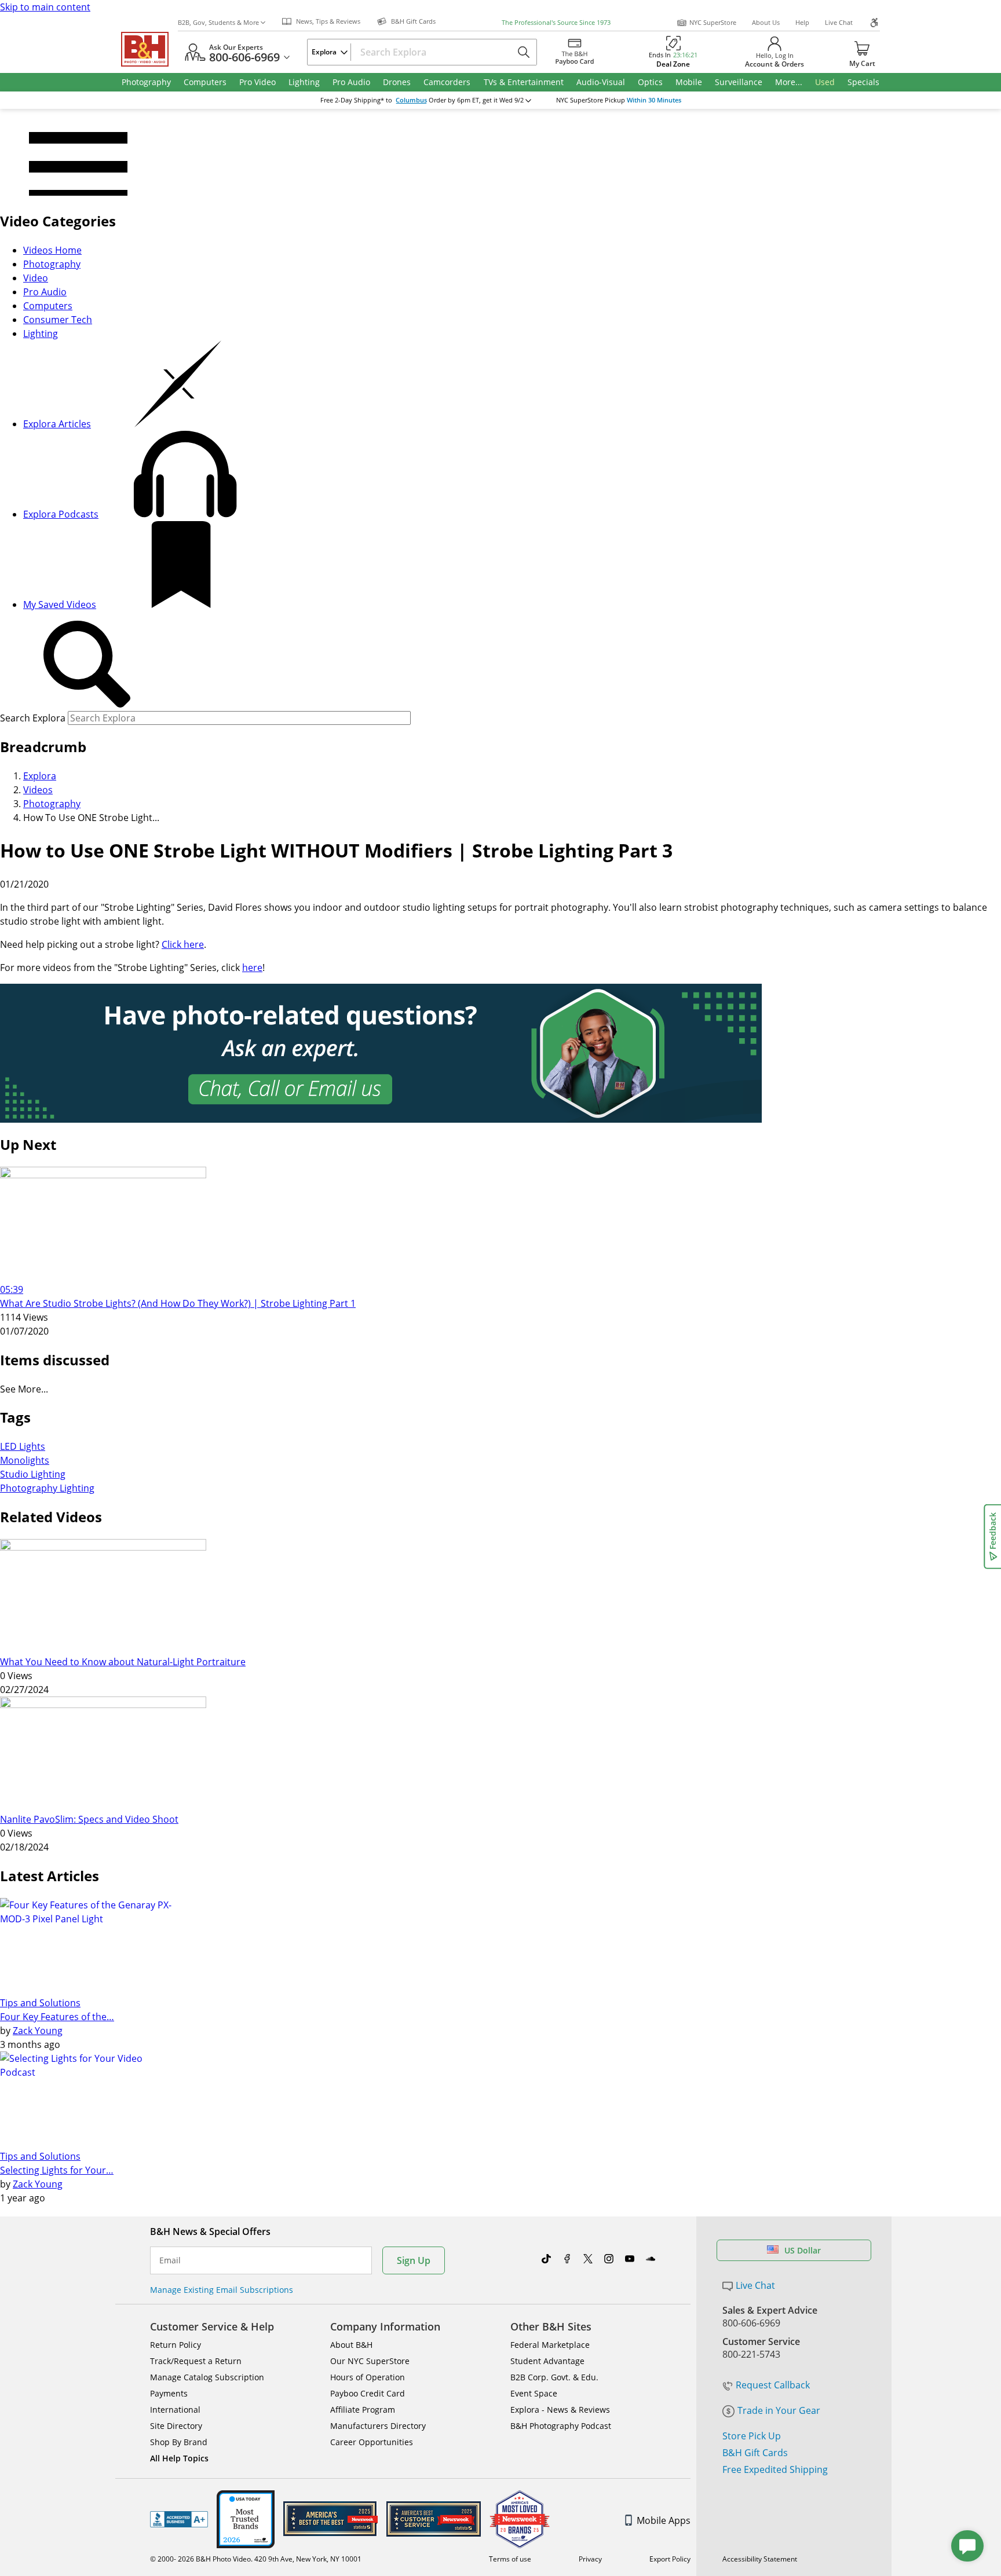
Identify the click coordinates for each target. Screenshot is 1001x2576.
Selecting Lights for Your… (57, 2170)
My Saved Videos (60, 604)
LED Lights (23, 1446)
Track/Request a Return (196, 2361)
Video (36, 278)
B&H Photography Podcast (561, 2426)
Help (802, 22)
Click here (183, 944)
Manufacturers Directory (378, 2426)
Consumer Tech (58, 320)
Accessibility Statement (760, 2559)
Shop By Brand (179, 2442)
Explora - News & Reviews (560, 2410)
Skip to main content (45, 7)
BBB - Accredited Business (179, 2519)
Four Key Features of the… (57, 2017)
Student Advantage (547, 2361)
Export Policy (670, 2559)
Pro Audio (45, 292)
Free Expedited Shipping (775, 2469)
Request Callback (773, 2385)
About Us (766, 22)
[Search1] (87, 665)
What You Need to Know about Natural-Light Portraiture (123, 1662)
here (252, 968)
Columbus (411, 100)
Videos (38, 790)
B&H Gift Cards (755, 2453)
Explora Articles (57, 424)
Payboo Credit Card (368, 2393)
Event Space (534, 2393)
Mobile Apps (664, 2520)
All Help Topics (179, 2458)
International (175, 2410)
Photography (52, 264)
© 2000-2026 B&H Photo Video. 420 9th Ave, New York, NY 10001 (256, 2559)
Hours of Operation (368, 2377)
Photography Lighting (47, 1488)
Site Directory (176, 2426)
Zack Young (38, 2031)
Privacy (590, 2559)
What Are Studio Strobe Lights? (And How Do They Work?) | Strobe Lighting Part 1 (178, 1303)
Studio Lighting (33, 1474)
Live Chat (839, 22)
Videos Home (52, 250)
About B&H (351, 2345)
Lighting (41, 334)
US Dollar (803, 2250)
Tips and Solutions (40, 2003)
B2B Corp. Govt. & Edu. (554, 2377)
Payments (169, 2393)
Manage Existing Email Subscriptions (222, 2290)
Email (170, 2260)
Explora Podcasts (61, 514)
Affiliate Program (363, 2410)
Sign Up (414, 2260)
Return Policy (176, 2345)
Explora (40, 776)
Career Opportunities (372, 2442)
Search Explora (33, 718)
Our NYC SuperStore (370, 2361)
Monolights (25, 1460)
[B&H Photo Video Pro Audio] (149, 49)
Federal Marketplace (550, 2345)
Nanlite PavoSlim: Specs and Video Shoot (89, 1819)
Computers (48, 306)
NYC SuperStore (713, 22)
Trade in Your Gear (779, 2410)
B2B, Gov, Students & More (218, 22)
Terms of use (510, 2559)
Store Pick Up (752, 2436)
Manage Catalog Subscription (207, 2377)
